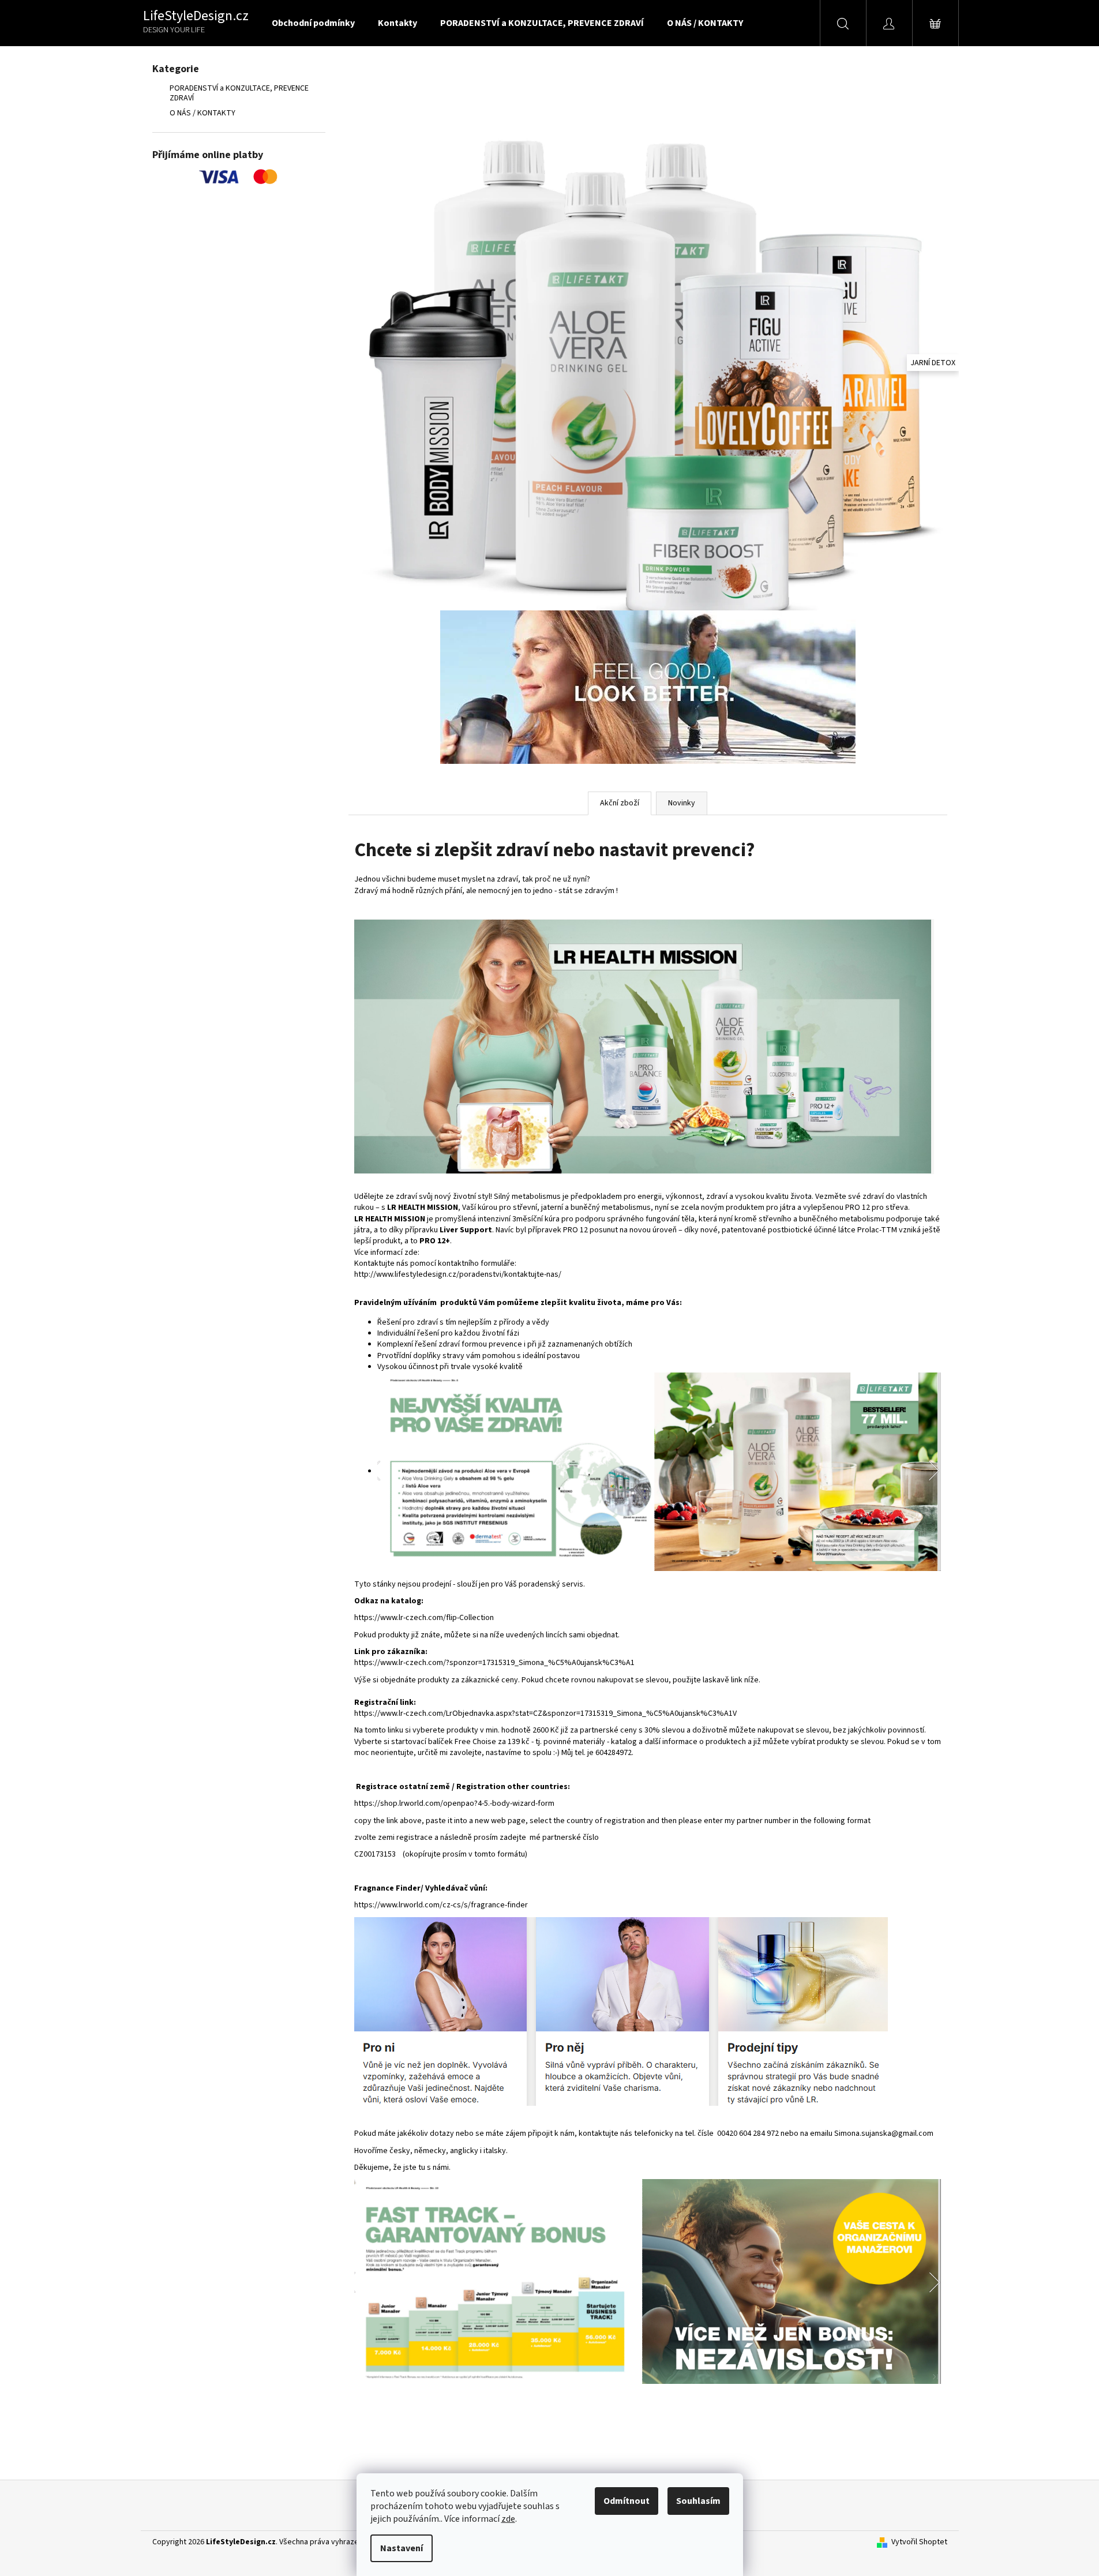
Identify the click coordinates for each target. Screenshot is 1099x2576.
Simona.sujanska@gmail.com (884, 2133)
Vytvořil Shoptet (919, 2542)
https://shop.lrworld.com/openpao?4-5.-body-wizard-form (454, 1803)
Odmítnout (627, 2501)
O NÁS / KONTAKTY (202, 113)
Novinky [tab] (682, 803)
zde (508, 2519)
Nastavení (402, 2548)
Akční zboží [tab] (620, 803)
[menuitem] (313, 23)
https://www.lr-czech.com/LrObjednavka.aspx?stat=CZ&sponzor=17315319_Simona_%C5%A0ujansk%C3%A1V (545, 1713)
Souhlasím (698, 2501)
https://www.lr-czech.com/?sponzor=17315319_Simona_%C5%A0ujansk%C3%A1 (494, 1663)
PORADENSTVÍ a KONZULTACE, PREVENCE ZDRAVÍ (239, 93)
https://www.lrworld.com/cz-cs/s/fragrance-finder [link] (441, 1905)
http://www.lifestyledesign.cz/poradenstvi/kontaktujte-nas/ (458, 1274)
